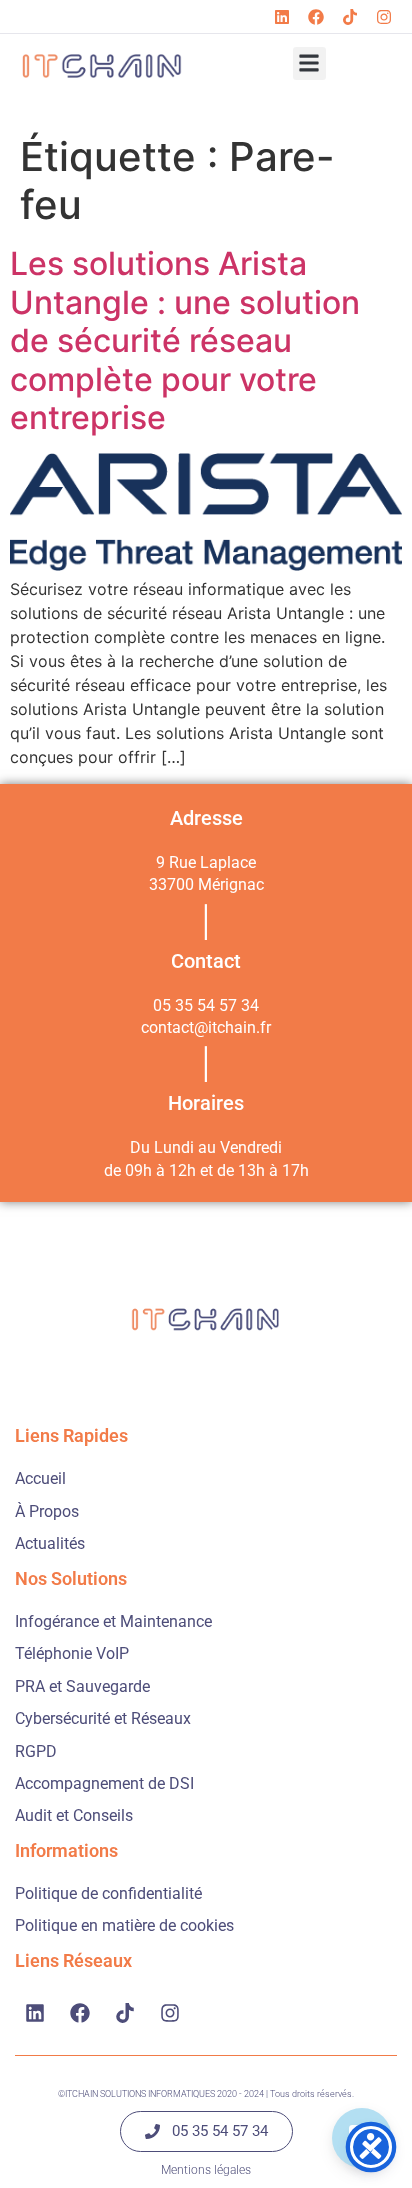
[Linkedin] (282, 17)
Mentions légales (206, 2170)
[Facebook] (316, 17)
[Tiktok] (350, 17)
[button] (309, 63)
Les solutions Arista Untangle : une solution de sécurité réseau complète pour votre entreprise (185, 340)
